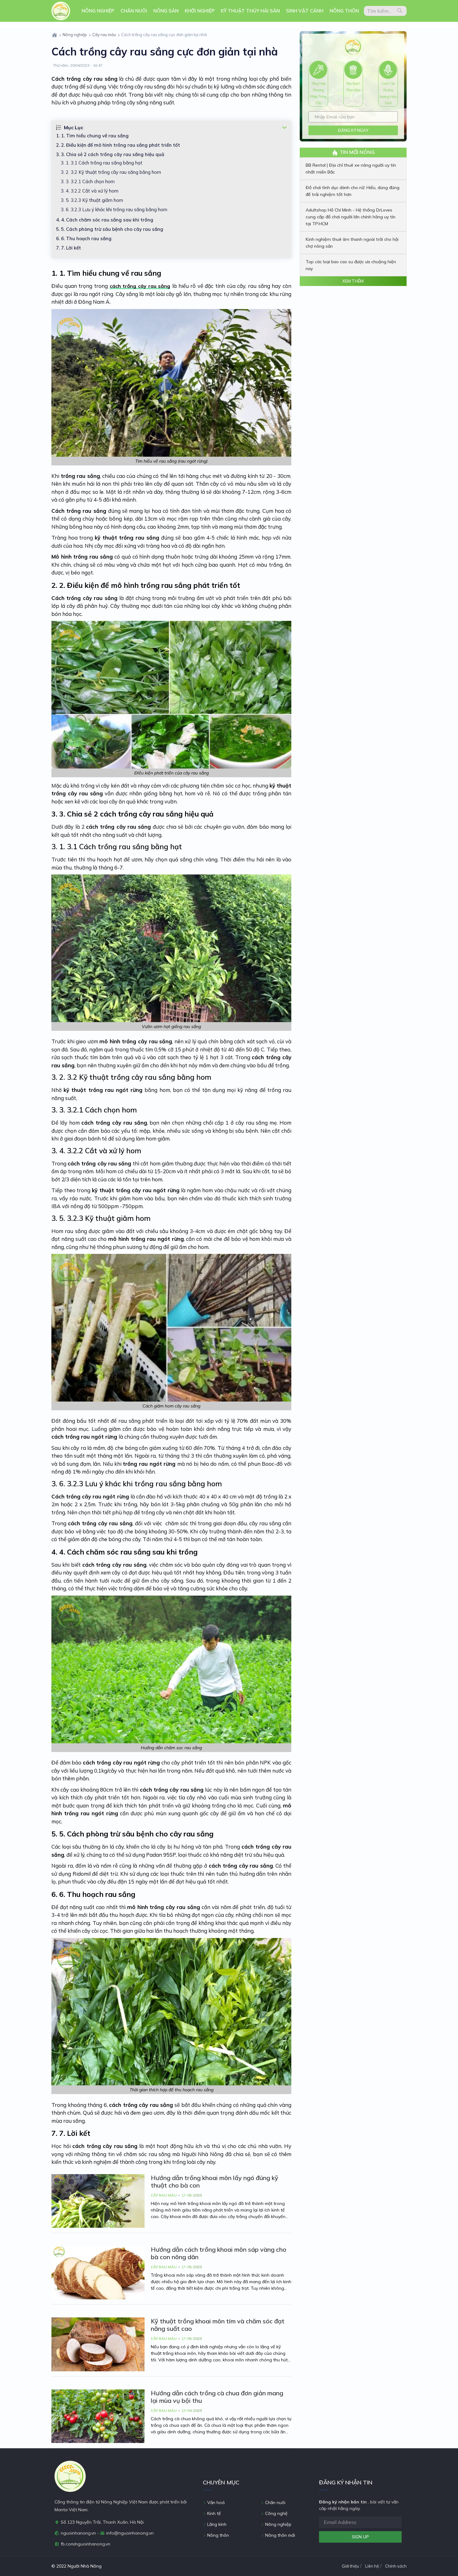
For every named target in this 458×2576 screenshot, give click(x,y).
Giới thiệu (350, 2566)
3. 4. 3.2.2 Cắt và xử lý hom (90, 191)
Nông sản (166, 11)
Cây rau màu (104, 35)
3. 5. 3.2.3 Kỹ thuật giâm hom (92, 200)
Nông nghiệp (98, 11)
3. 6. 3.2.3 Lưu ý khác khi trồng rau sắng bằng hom (114, 210)
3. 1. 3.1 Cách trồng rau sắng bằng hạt (102, 163)
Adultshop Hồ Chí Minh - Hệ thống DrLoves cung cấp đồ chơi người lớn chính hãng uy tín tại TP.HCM (351, 217)
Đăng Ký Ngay (353, 130)
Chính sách (396, 2566)
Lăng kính (216, 2524)
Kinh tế (213, 2513)
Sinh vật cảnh (305, 11)
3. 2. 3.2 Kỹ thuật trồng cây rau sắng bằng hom (111, 172)
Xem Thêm (353, 281)
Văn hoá (215, 2502)
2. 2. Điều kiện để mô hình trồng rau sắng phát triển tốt (121, 145)
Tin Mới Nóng (357, 152)
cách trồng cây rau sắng (140, 286)
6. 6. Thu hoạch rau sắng (86, 238)
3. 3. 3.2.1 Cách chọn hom (88, 181)
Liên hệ (372, 2566)
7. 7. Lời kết (69, 248)
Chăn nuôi (134, 11)
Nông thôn (344, 11)
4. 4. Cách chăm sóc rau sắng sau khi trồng (107, 220)
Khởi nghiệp (200, 11)
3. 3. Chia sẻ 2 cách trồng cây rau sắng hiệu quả (113, 154)
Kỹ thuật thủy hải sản (250, 11)
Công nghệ (276, 2513)
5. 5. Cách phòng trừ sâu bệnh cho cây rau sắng (112, 229)
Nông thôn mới (279, 2535)
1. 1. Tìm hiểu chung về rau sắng (95, 136)
